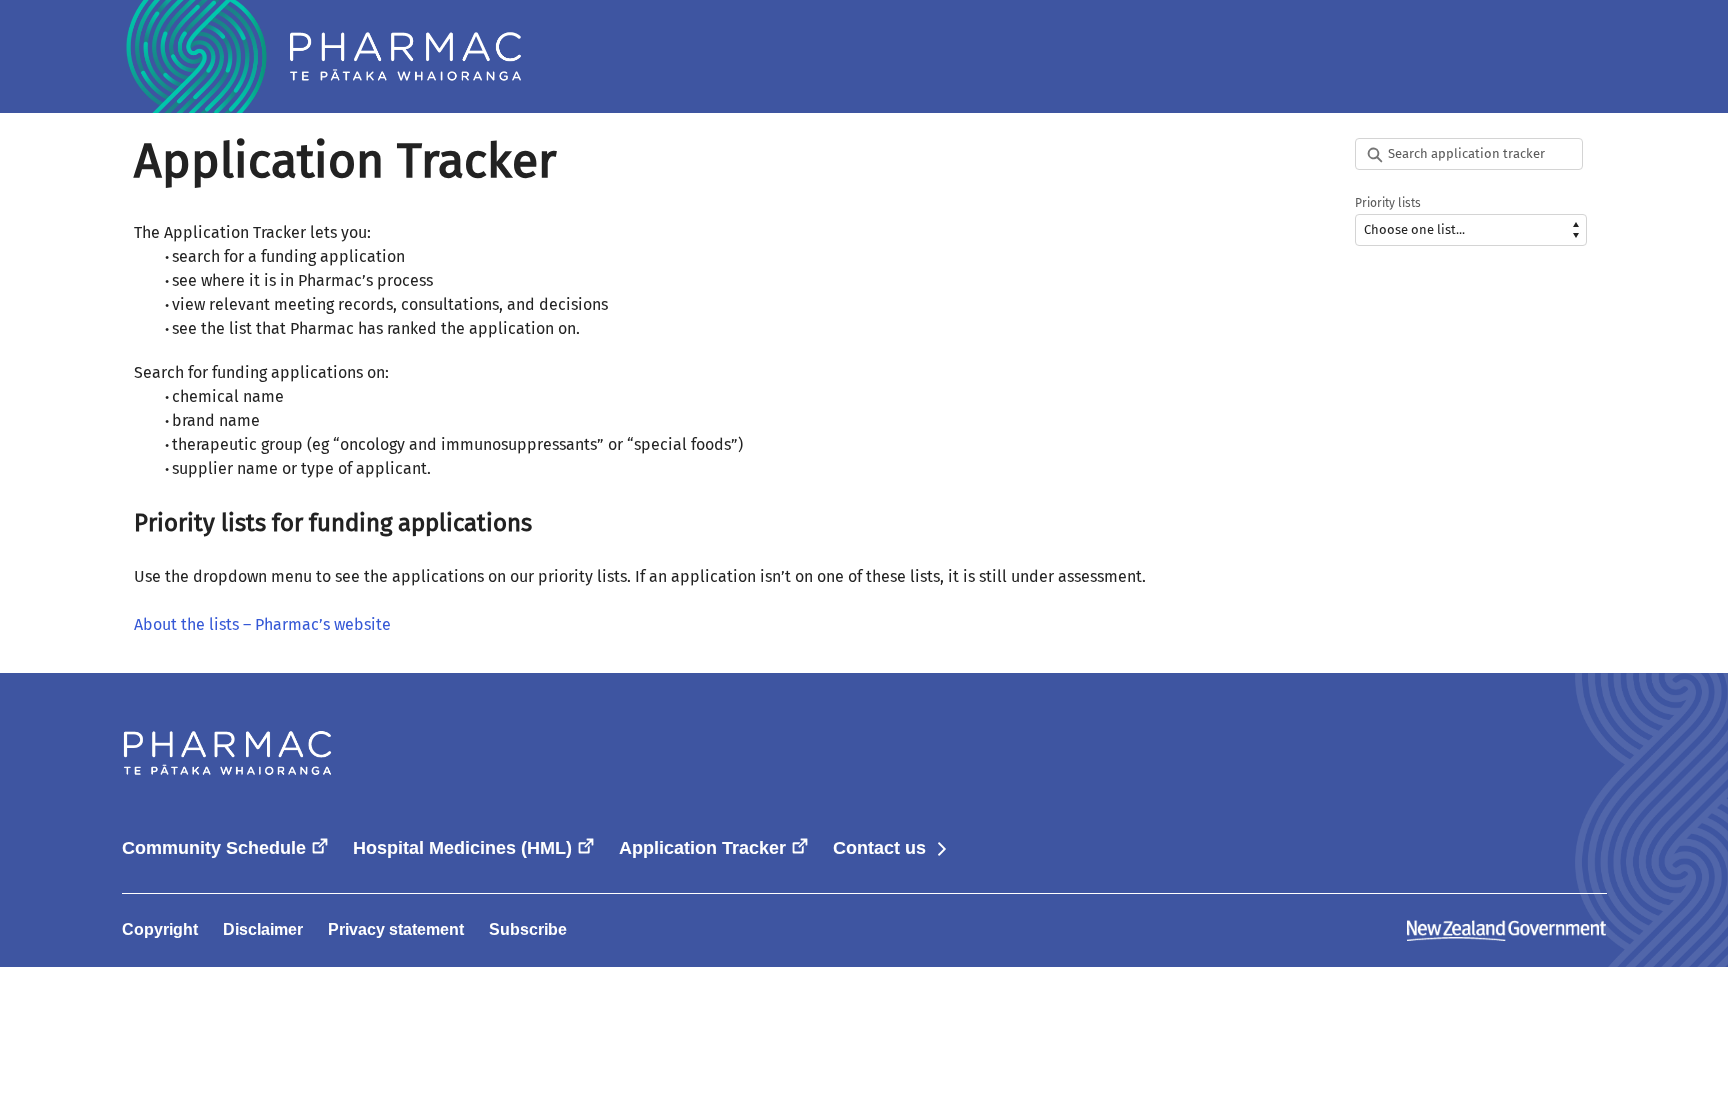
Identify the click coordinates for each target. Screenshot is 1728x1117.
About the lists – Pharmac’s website (262, 624)
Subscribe (528, 929)
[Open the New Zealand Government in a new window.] (1507, 929)
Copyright (160, 929)
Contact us (891, 848)
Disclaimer (263, 929)
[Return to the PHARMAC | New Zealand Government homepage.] (322, 56)
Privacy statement (396, 929)
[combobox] (1471, 154)
